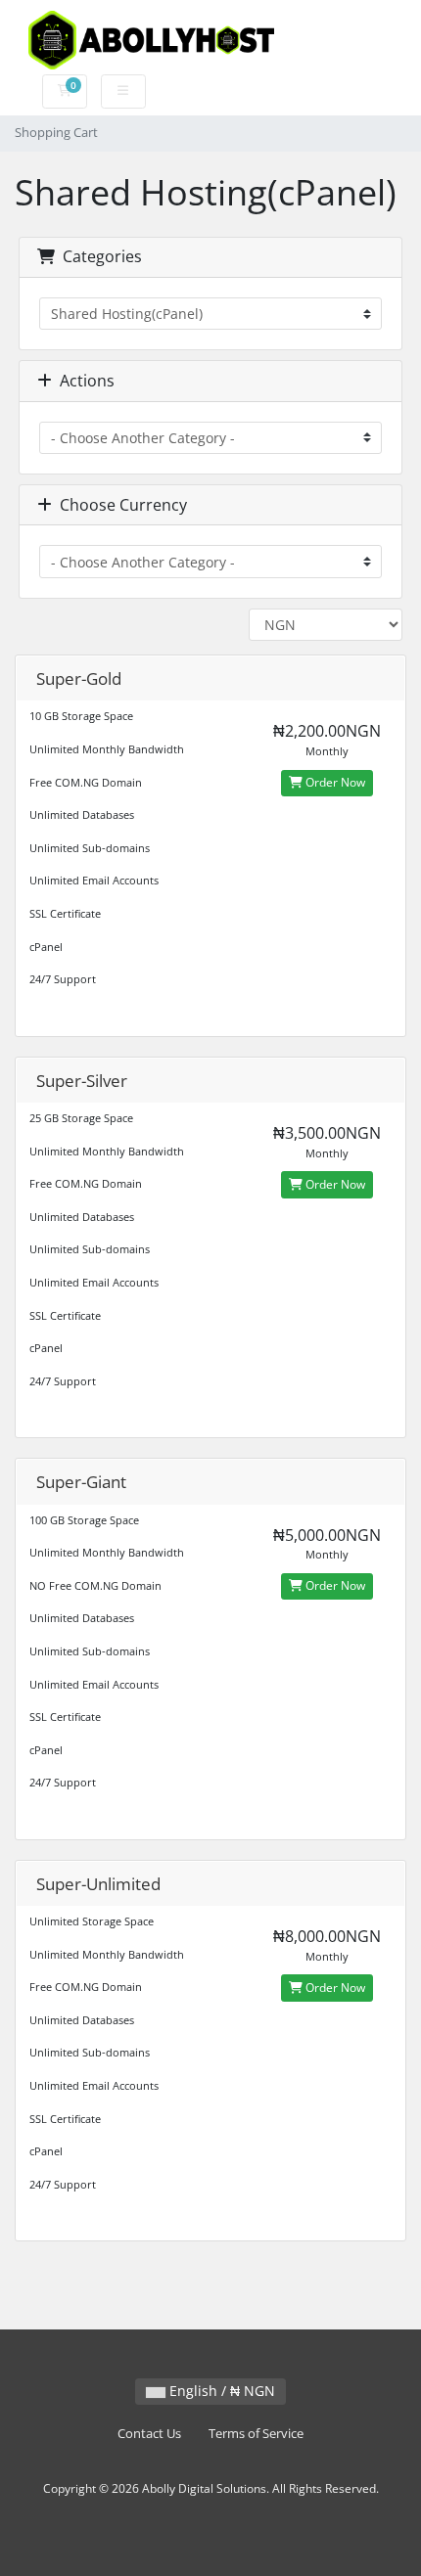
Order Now (334, 782)
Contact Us (149, 2434)
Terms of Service (256, 2434)
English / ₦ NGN (220, 2391)
